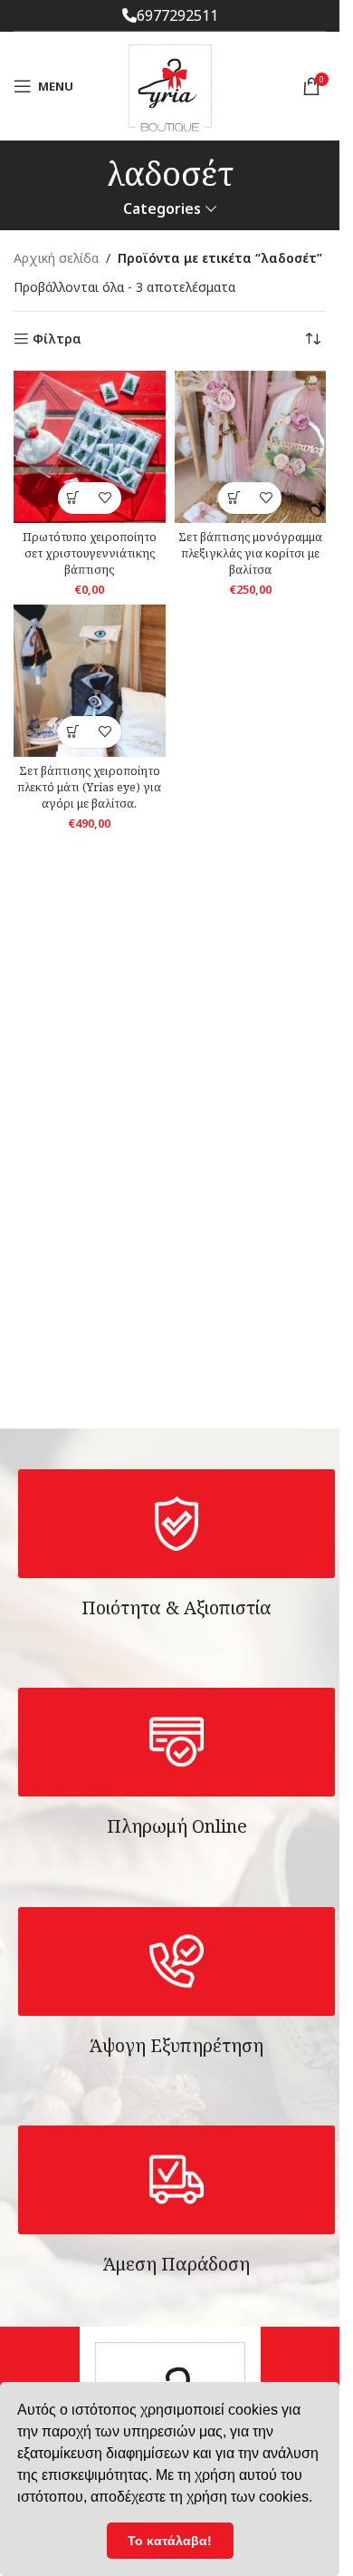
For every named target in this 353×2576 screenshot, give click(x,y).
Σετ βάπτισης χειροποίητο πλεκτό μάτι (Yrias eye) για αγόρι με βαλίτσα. (89, 787)
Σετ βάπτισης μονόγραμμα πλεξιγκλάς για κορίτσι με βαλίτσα (250, 553)
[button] (74, 498)
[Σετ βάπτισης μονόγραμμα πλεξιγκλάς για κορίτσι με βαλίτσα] (251, 447)
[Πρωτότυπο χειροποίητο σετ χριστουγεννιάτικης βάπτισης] (90, 447)
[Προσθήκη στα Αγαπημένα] (105, 498)
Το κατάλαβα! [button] (170, 2541)
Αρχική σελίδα (56, 258)
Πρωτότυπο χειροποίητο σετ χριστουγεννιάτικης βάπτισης (90, 553)
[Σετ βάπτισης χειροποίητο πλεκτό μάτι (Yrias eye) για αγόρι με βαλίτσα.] (90, 681)
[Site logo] (170, 85)
